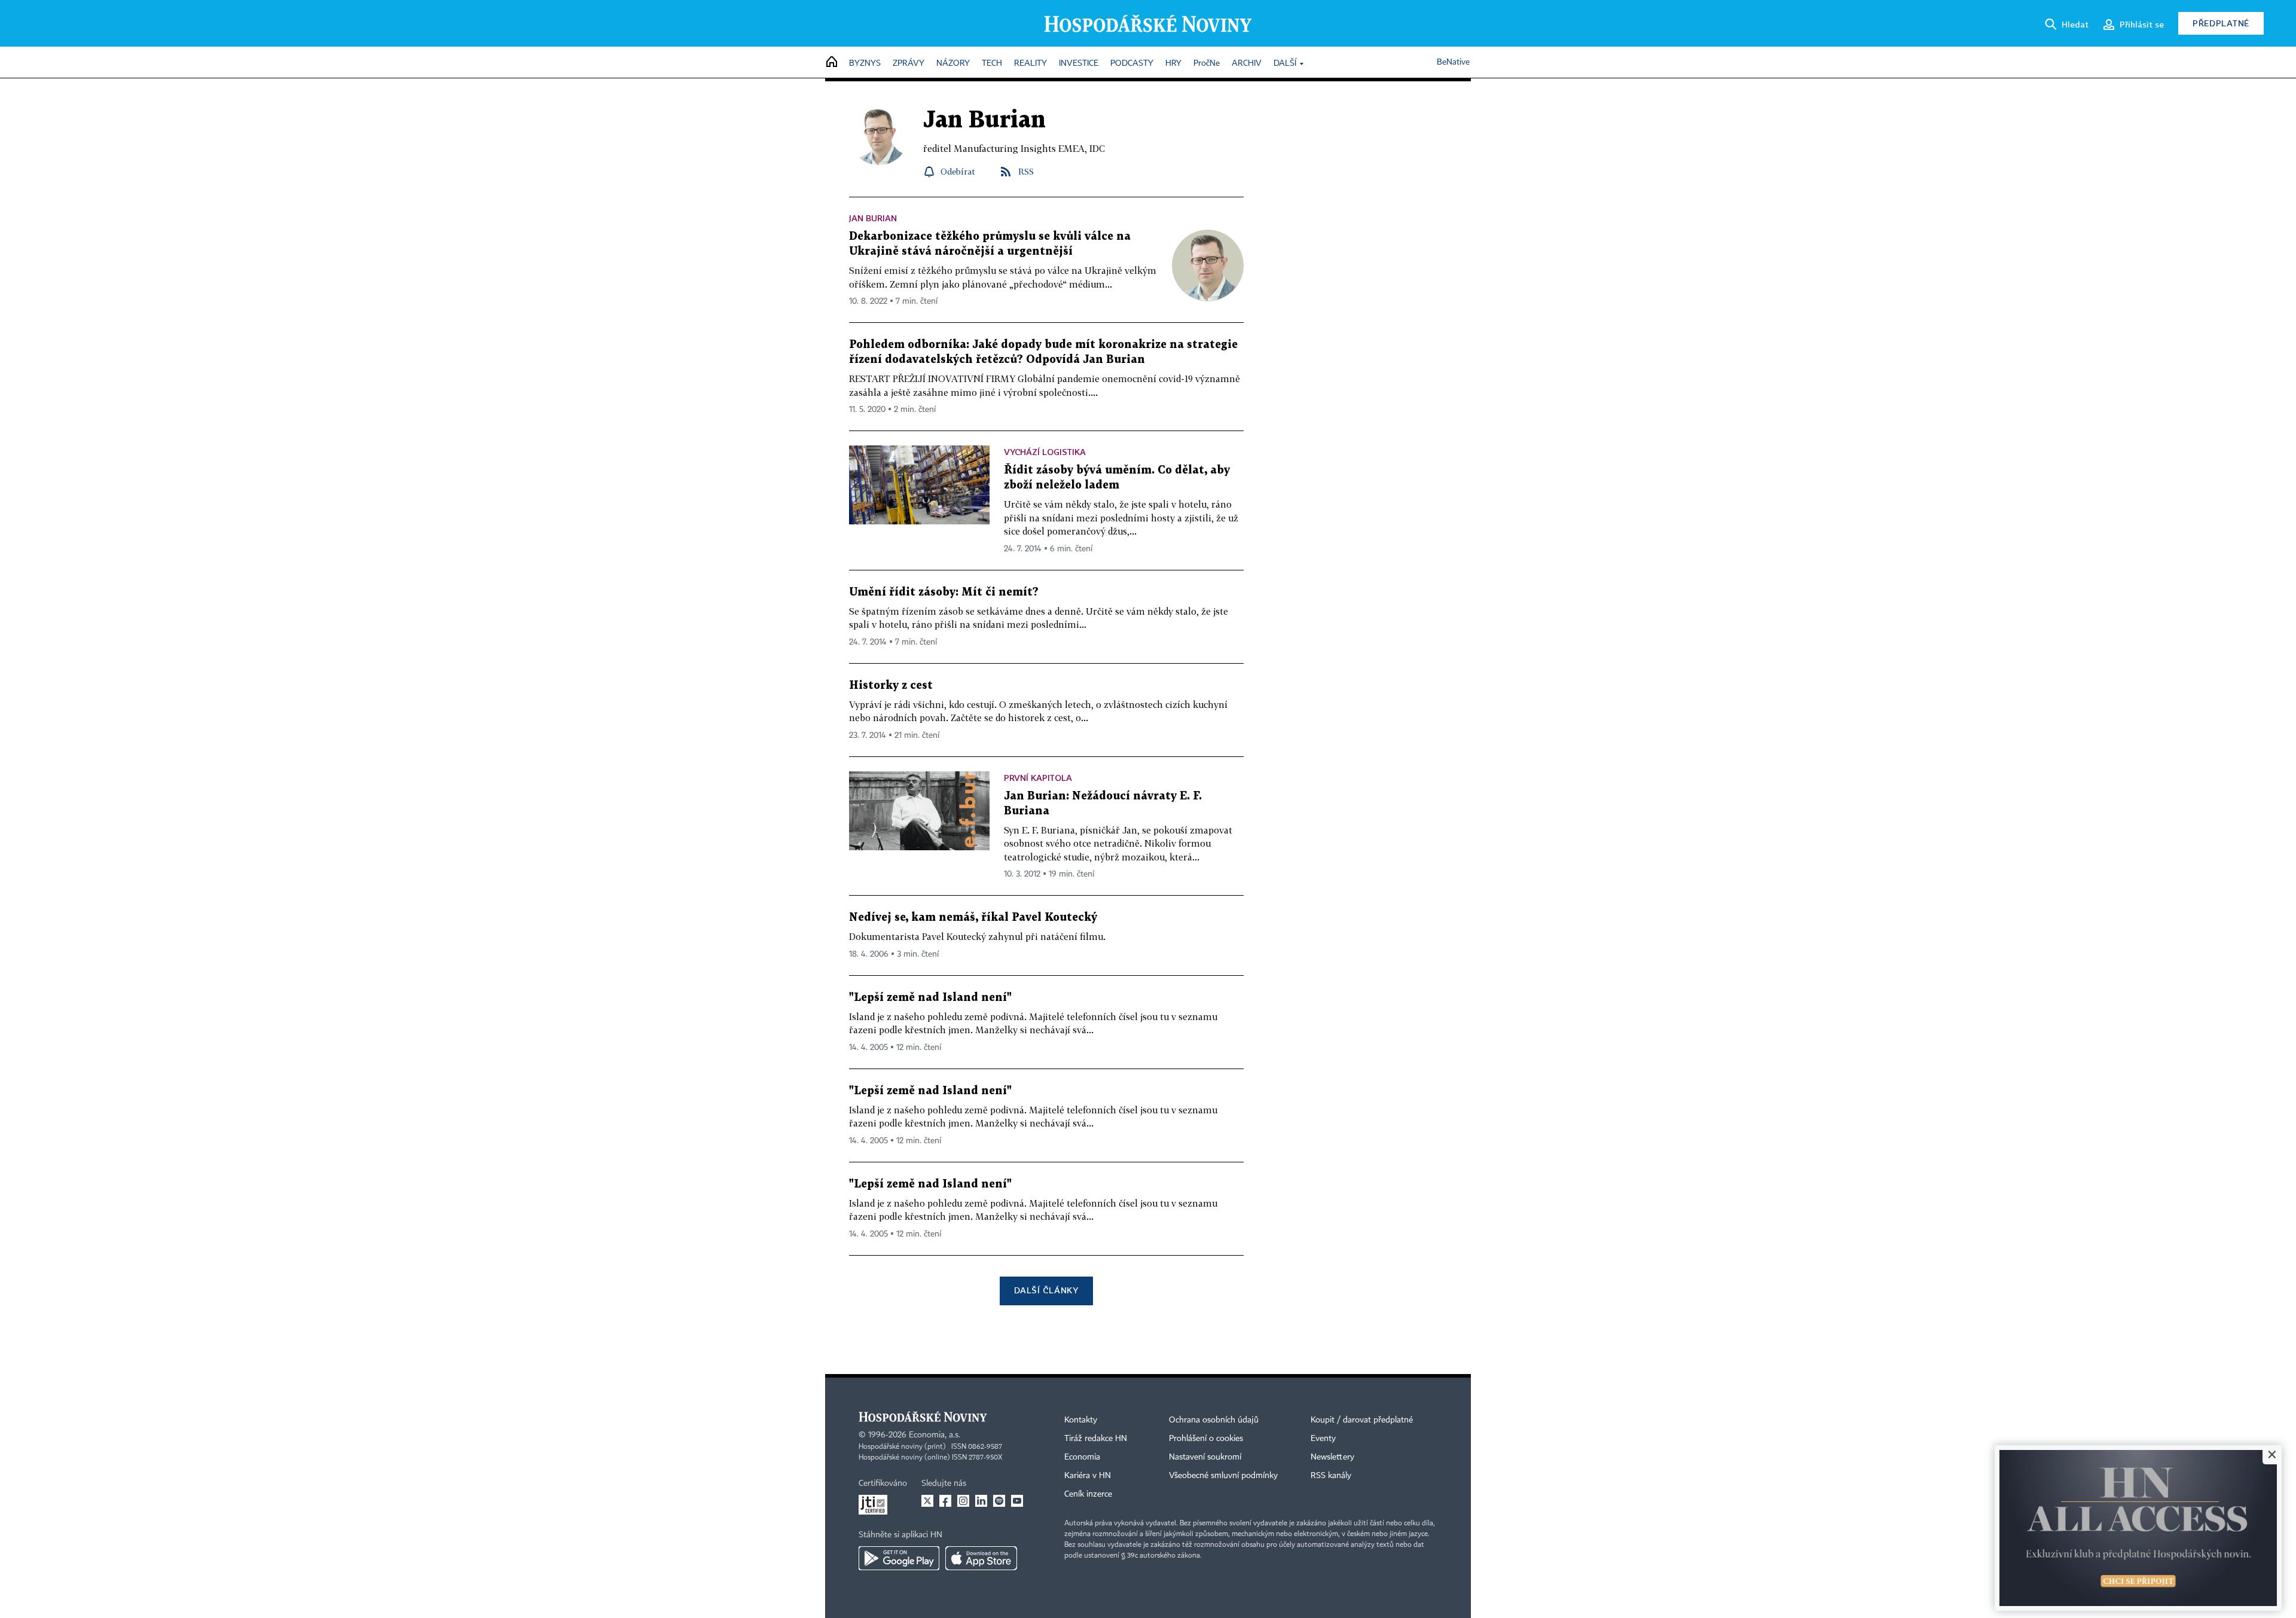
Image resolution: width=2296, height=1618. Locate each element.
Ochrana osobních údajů (1214, 1420)
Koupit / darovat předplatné (1362, 1420)
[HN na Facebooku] (945, 1501)
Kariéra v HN (1088, 1476)
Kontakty (1081, 1420)
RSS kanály (1331, 1476)
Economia (1082, 1457)
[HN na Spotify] (999, 1501)
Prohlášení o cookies (1206, 1439)
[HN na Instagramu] (963, 1501)
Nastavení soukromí (1205, 1457)
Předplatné (2221, 23)
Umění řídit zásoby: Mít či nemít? (944, 592)
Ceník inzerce (1088, 1494)
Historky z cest (891, 686)
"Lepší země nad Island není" (930, 998)
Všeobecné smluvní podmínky (1223, 1476)
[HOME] (832, 62)
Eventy (1323, 1439)
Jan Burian (873, 218)
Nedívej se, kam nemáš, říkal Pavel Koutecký (973, 918)
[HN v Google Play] (899, 1558)
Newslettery (1332, 1457)
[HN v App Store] (981, 1558)
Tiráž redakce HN (1096, 1439)
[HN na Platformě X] (927, 1501)
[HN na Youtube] (1017, 1501)
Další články (1046, 1290)
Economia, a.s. (935, 1435)
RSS (1026, 171)
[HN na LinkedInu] (981, 1501)
